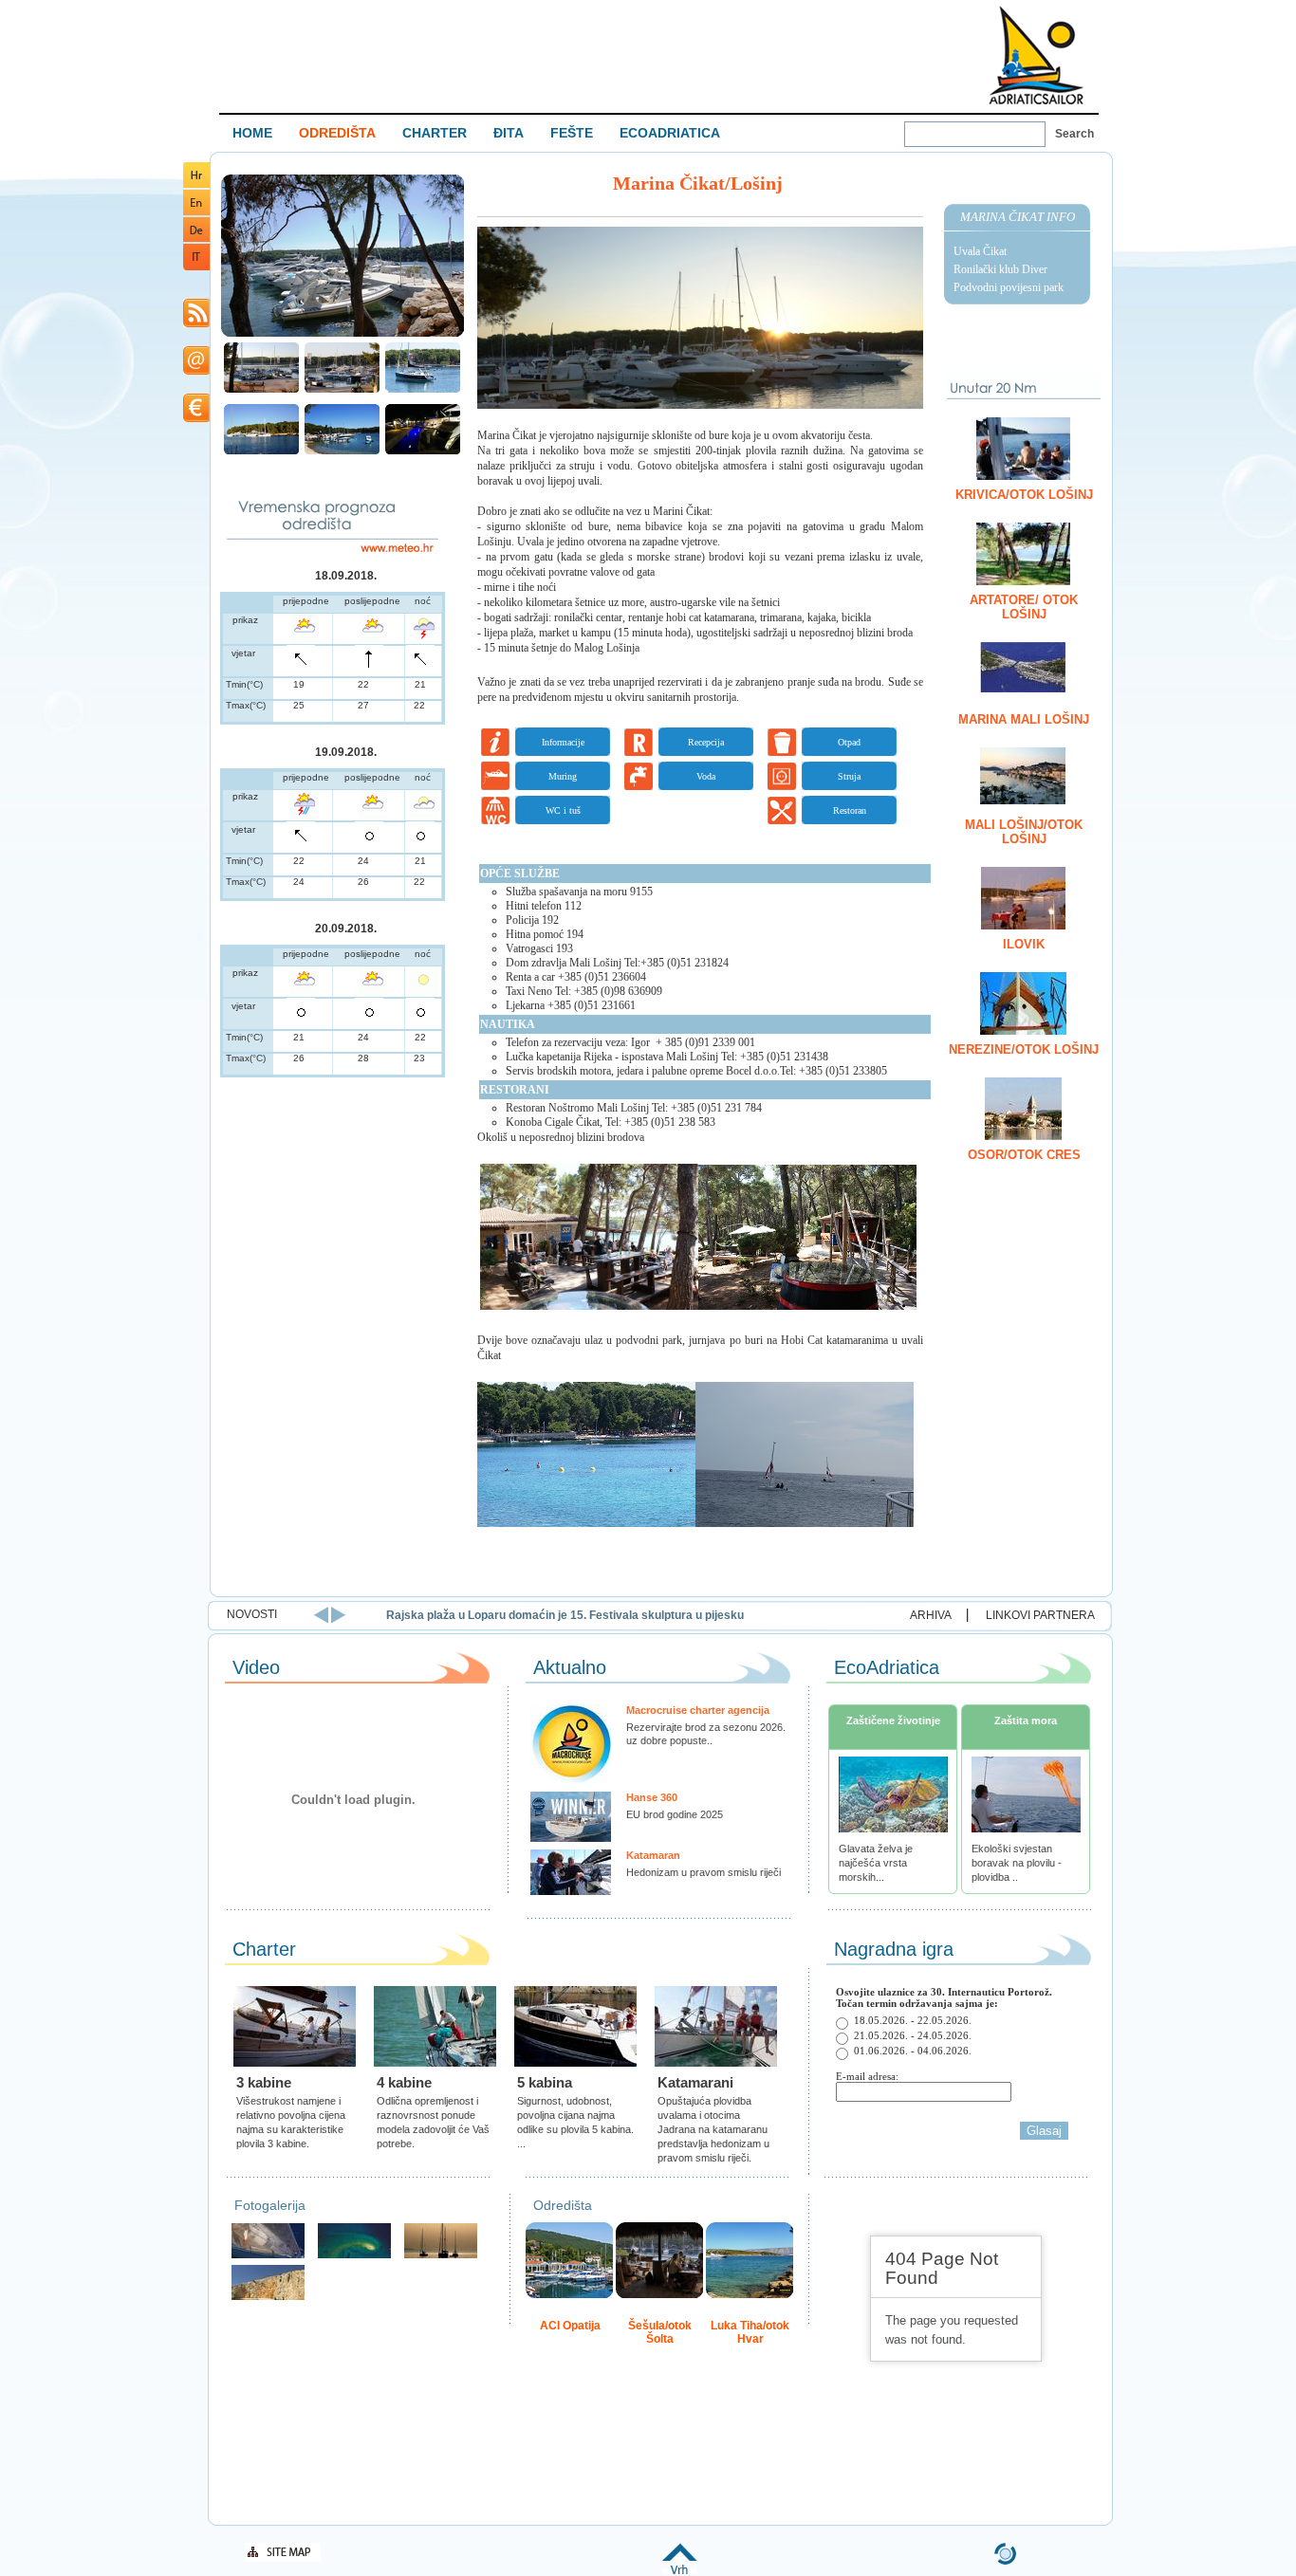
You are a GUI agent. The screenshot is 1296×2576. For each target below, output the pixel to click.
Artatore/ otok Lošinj (1024, 607)
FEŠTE (572, 133)
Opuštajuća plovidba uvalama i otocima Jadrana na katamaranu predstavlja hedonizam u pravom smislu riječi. (713, 2129)
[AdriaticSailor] (268, 2256)
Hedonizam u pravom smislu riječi (704, 1872)
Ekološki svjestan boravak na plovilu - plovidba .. (1017, 1863)
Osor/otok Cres (1024, 1155)
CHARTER (435, 133)
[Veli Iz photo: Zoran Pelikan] (268, 2298)
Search (1074, 134)
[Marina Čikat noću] (423, 452)
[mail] (196, 371)
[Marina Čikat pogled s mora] (261, 452)
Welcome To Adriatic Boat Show (1036, 55)
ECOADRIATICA (670, 133)
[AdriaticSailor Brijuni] (354, 2256)
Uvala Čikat (980, 251)
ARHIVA (931, 1615)
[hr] (196, 184)
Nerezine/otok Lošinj (1024, 1049)
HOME (252, 133)
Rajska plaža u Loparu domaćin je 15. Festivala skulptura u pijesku (565, 1615)
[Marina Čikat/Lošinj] (343, 334)
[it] (196, 267)
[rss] (196, 324)
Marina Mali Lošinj (1024, 719)
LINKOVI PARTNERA (1040, 1615)
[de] (196, 239)
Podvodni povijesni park (1009, 287)
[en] (196, 212)
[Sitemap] (283, 2558)
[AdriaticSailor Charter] (441, 2256)
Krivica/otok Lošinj (1024, 495)
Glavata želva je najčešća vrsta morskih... (876, 1863)
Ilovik (1024, 944)
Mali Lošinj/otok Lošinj (1024, 832)
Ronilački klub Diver (1000, 269)
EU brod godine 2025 (675, 1814)
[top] (680, 2571)
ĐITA (509, 133)
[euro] (196, 419)
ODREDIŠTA (337, 133)
